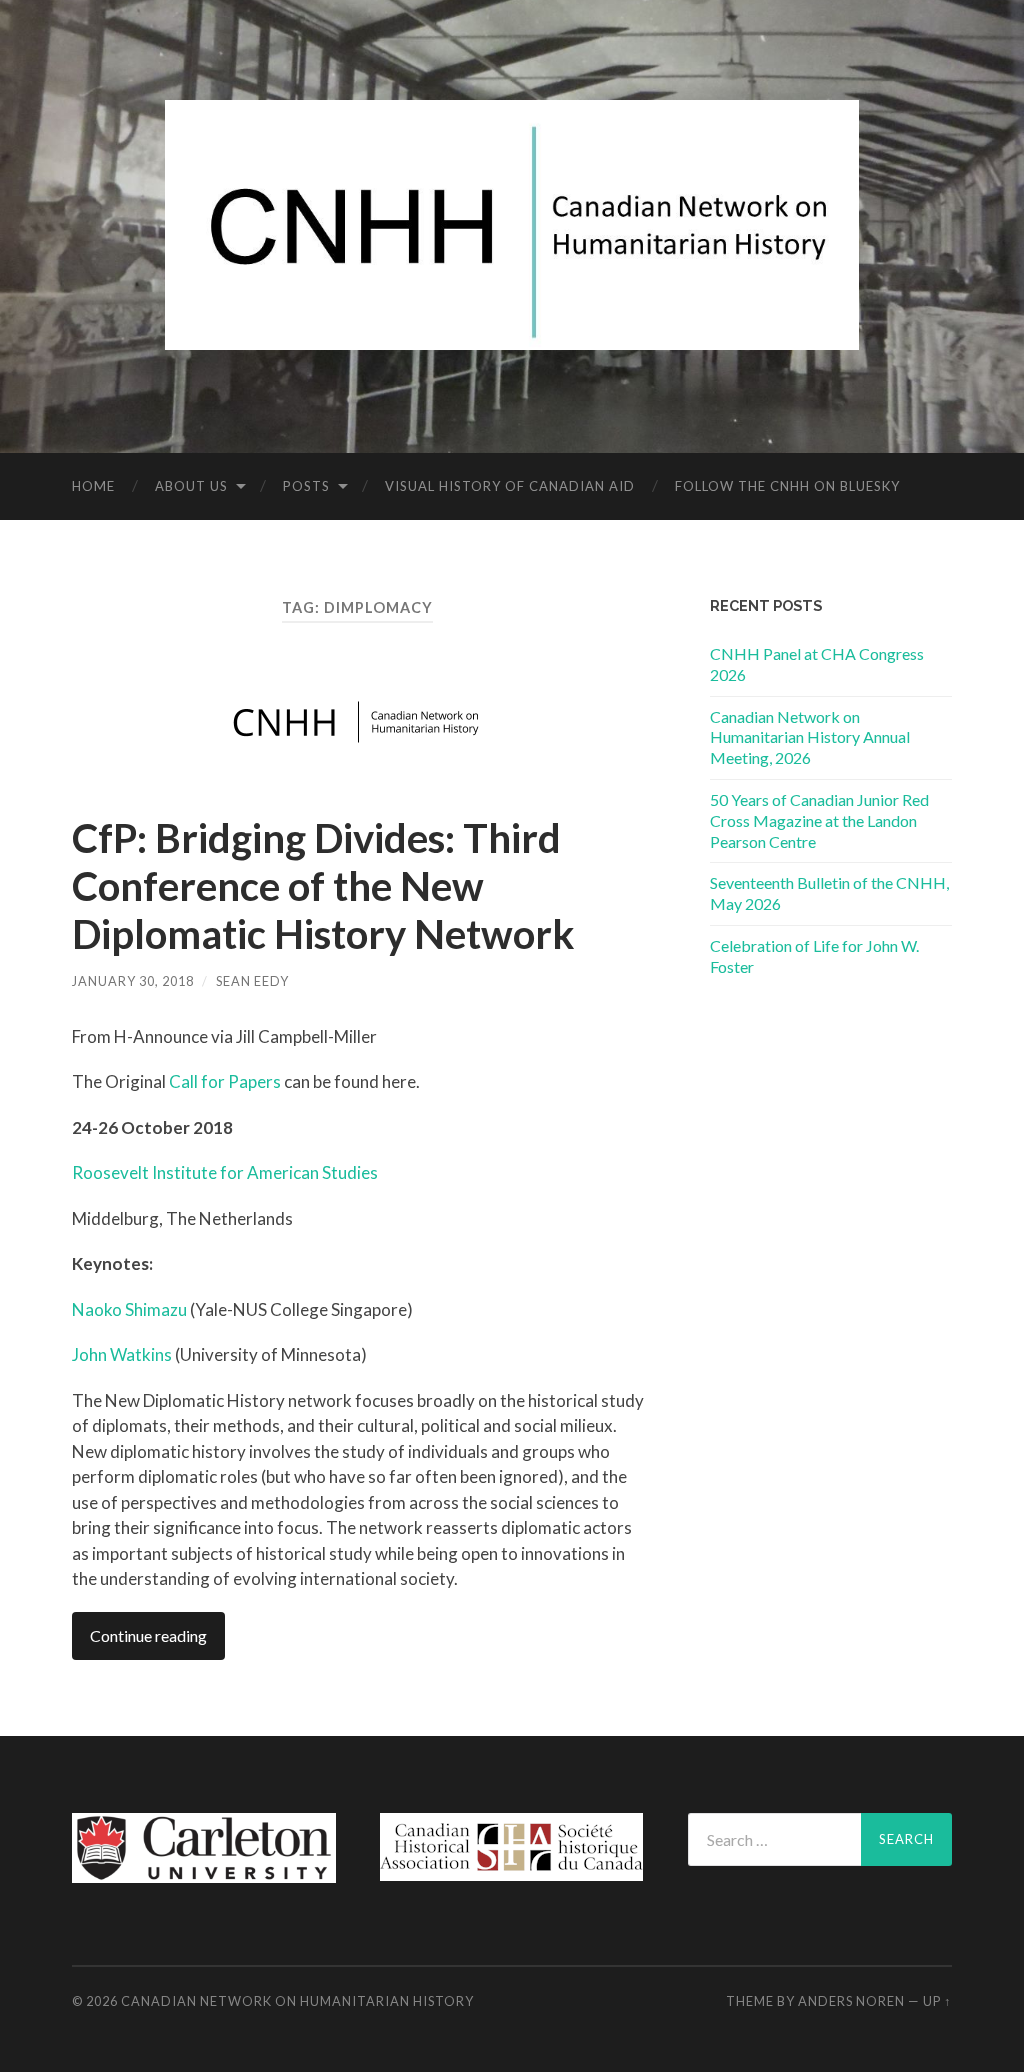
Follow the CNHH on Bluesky (787, 486)
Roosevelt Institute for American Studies (225, 1172)
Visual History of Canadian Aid (510, 486)
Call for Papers (225, 1081)
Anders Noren (851, 2001)
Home (93, 486)
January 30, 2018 (133, 981)
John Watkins (122, 1354)
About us (191, 486)
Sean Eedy (252, 981)
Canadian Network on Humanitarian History (297, 2001)
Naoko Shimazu (129, 1309)
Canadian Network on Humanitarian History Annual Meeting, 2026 (810, 737)
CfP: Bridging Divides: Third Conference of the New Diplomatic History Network (323, 886)
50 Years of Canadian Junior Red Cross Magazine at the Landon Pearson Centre (819, 820)
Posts (306, 486)
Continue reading (148, 1635)
